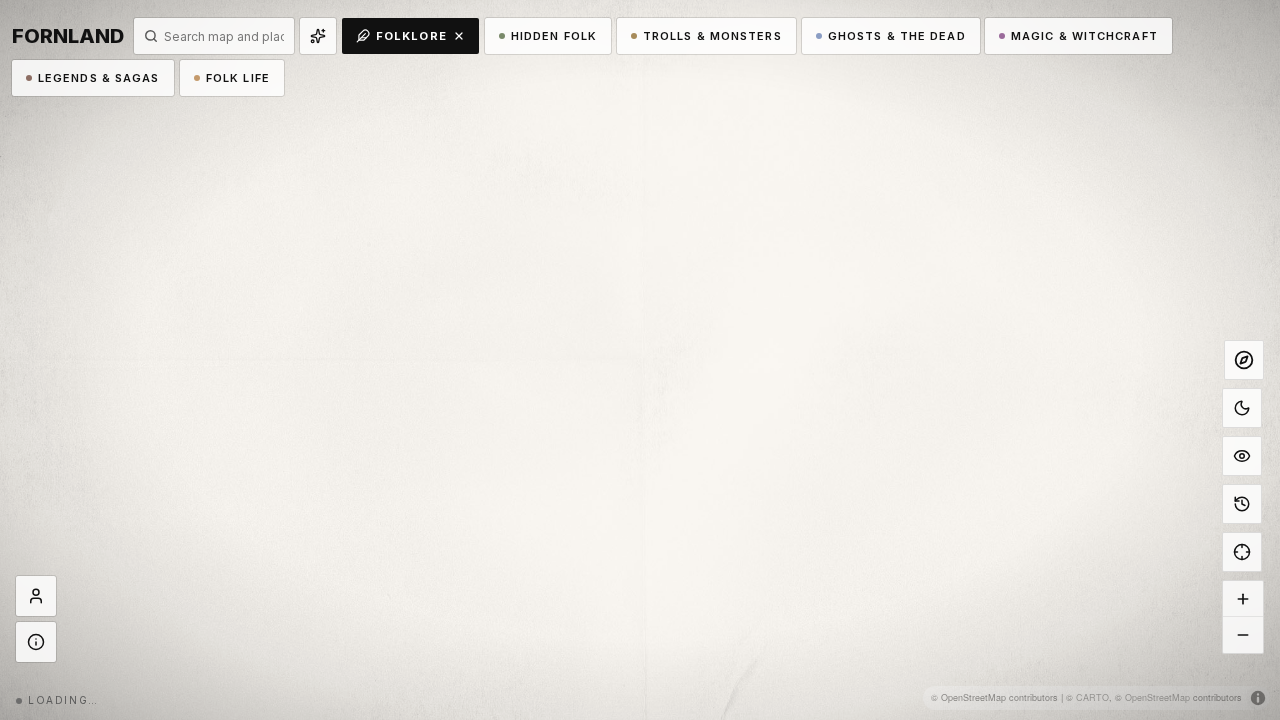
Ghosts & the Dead (897, 36)
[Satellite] (1242, 456)
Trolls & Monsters (712, 36)
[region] (640, 360)
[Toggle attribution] (1258, 698)
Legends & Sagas (99, 78)
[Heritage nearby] (318, 36)
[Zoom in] (1243, 599)
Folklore (411, 36)
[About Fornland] (36, 642)
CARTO (1092, 697)
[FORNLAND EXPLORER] (36, 596)
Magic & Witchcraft (1084, 36)
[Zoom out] (1243, 635)
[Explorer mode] (1244, 360)
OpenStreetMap (1157, 697)
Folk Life (238, 78)
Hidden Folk (554, 36)
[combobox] (224, 36)
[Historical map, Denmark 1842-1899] (1242, 504)
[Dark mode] (1242, 408)
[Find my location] (1242, 552)
